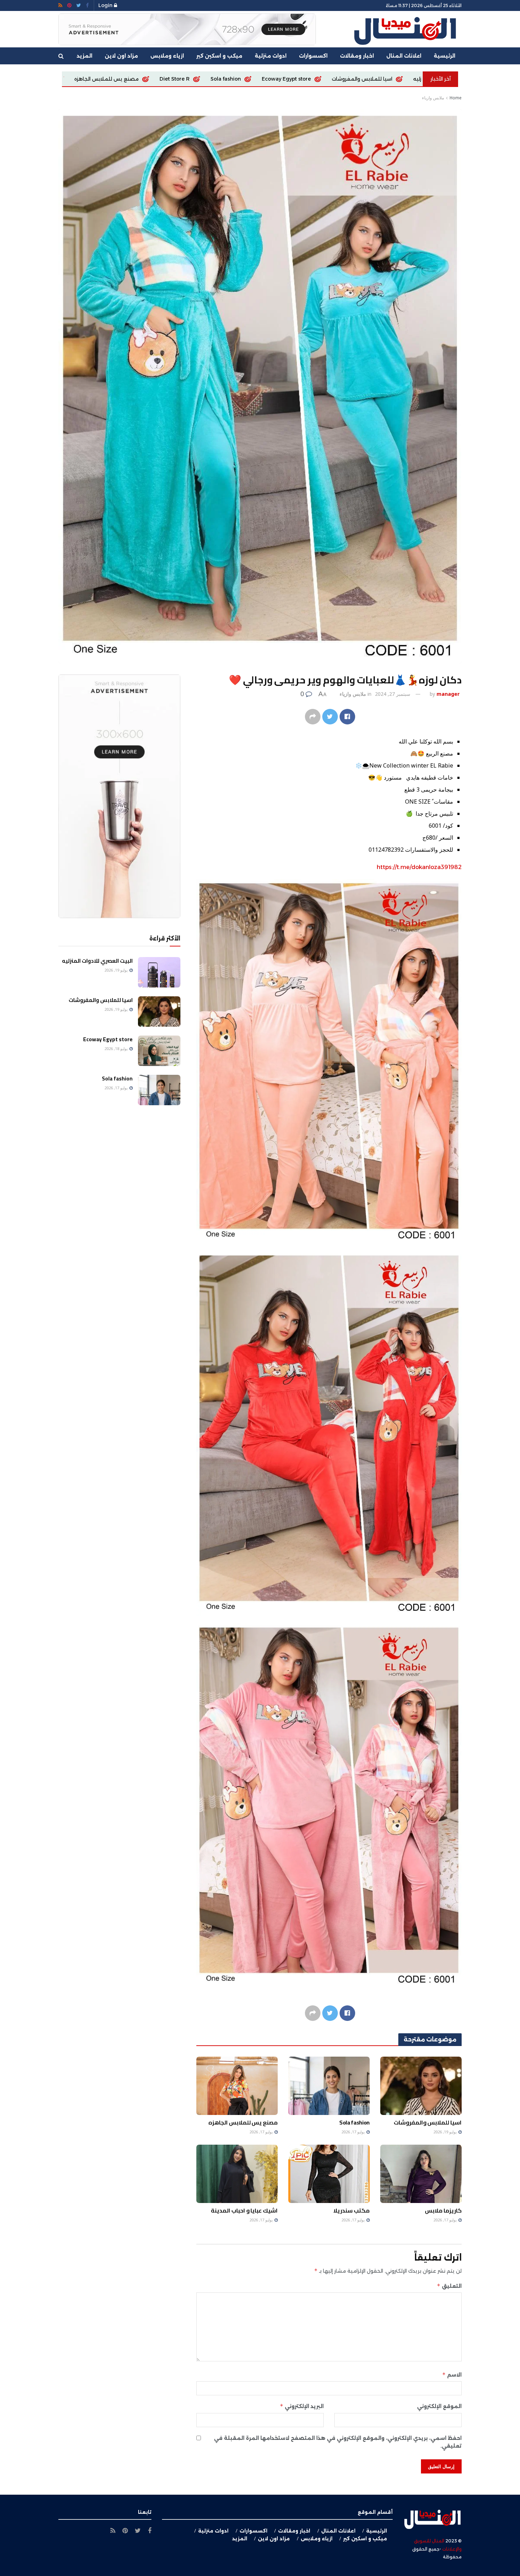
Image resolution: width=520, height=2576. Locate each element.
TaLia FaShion (307, 79)
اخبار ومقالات (357, 56)
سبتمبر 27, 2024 (393, 694)
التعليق (449, 2286)
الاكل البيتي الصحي (109, 79)
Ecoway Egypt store (108, 1039)
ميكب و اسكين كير (219, 56)
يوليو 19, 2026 (446, 2132)
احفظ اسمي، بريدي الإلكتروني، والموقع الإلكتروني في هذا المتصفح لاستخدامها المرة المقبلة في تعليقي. (338, 2442)
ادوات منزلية (271, 56)
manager (448, 694)
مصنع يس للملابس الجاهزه (378, 79)
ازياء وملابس (167, 56)
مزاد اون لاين (121, 56)
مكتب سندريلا (351, 2210)
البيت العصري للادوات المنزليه (97, 961)
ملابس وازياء (433, 98)
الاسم (452, 2375)
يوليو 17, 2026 (354, 2132)
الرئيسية (444, 56)
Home (456, 98)
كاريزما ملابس (252, 79)
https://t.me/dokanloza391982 (419, 867)
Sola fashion (354, 2122)
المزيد (85, 56)
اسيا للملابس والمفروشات (428, 2122)
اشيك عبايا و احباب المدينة (244, 2210)
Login (106, 5)
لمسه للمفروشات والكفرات (183, 79)
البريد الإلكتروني (302, 2406)
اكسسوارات (313, 56)
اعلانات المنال (404, 56)
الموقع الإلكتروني (439, 2406)
